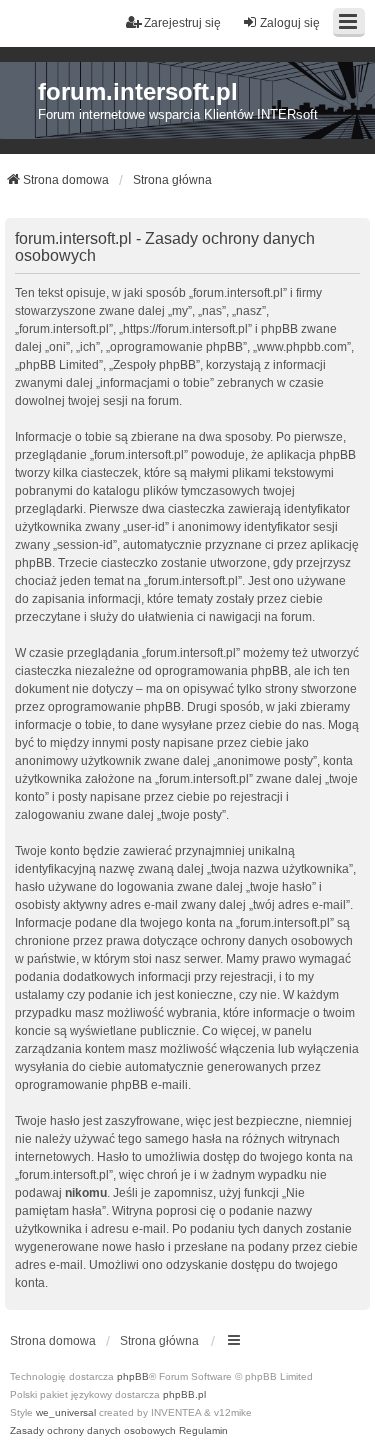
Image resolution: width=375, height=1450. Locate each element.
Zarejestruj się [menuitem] (182, 23)
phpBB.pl (184, 1394)
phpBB (133, 1376)
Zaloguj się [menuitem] (290, 23)
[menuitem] (93, 1431)
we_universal (66, 1412)
